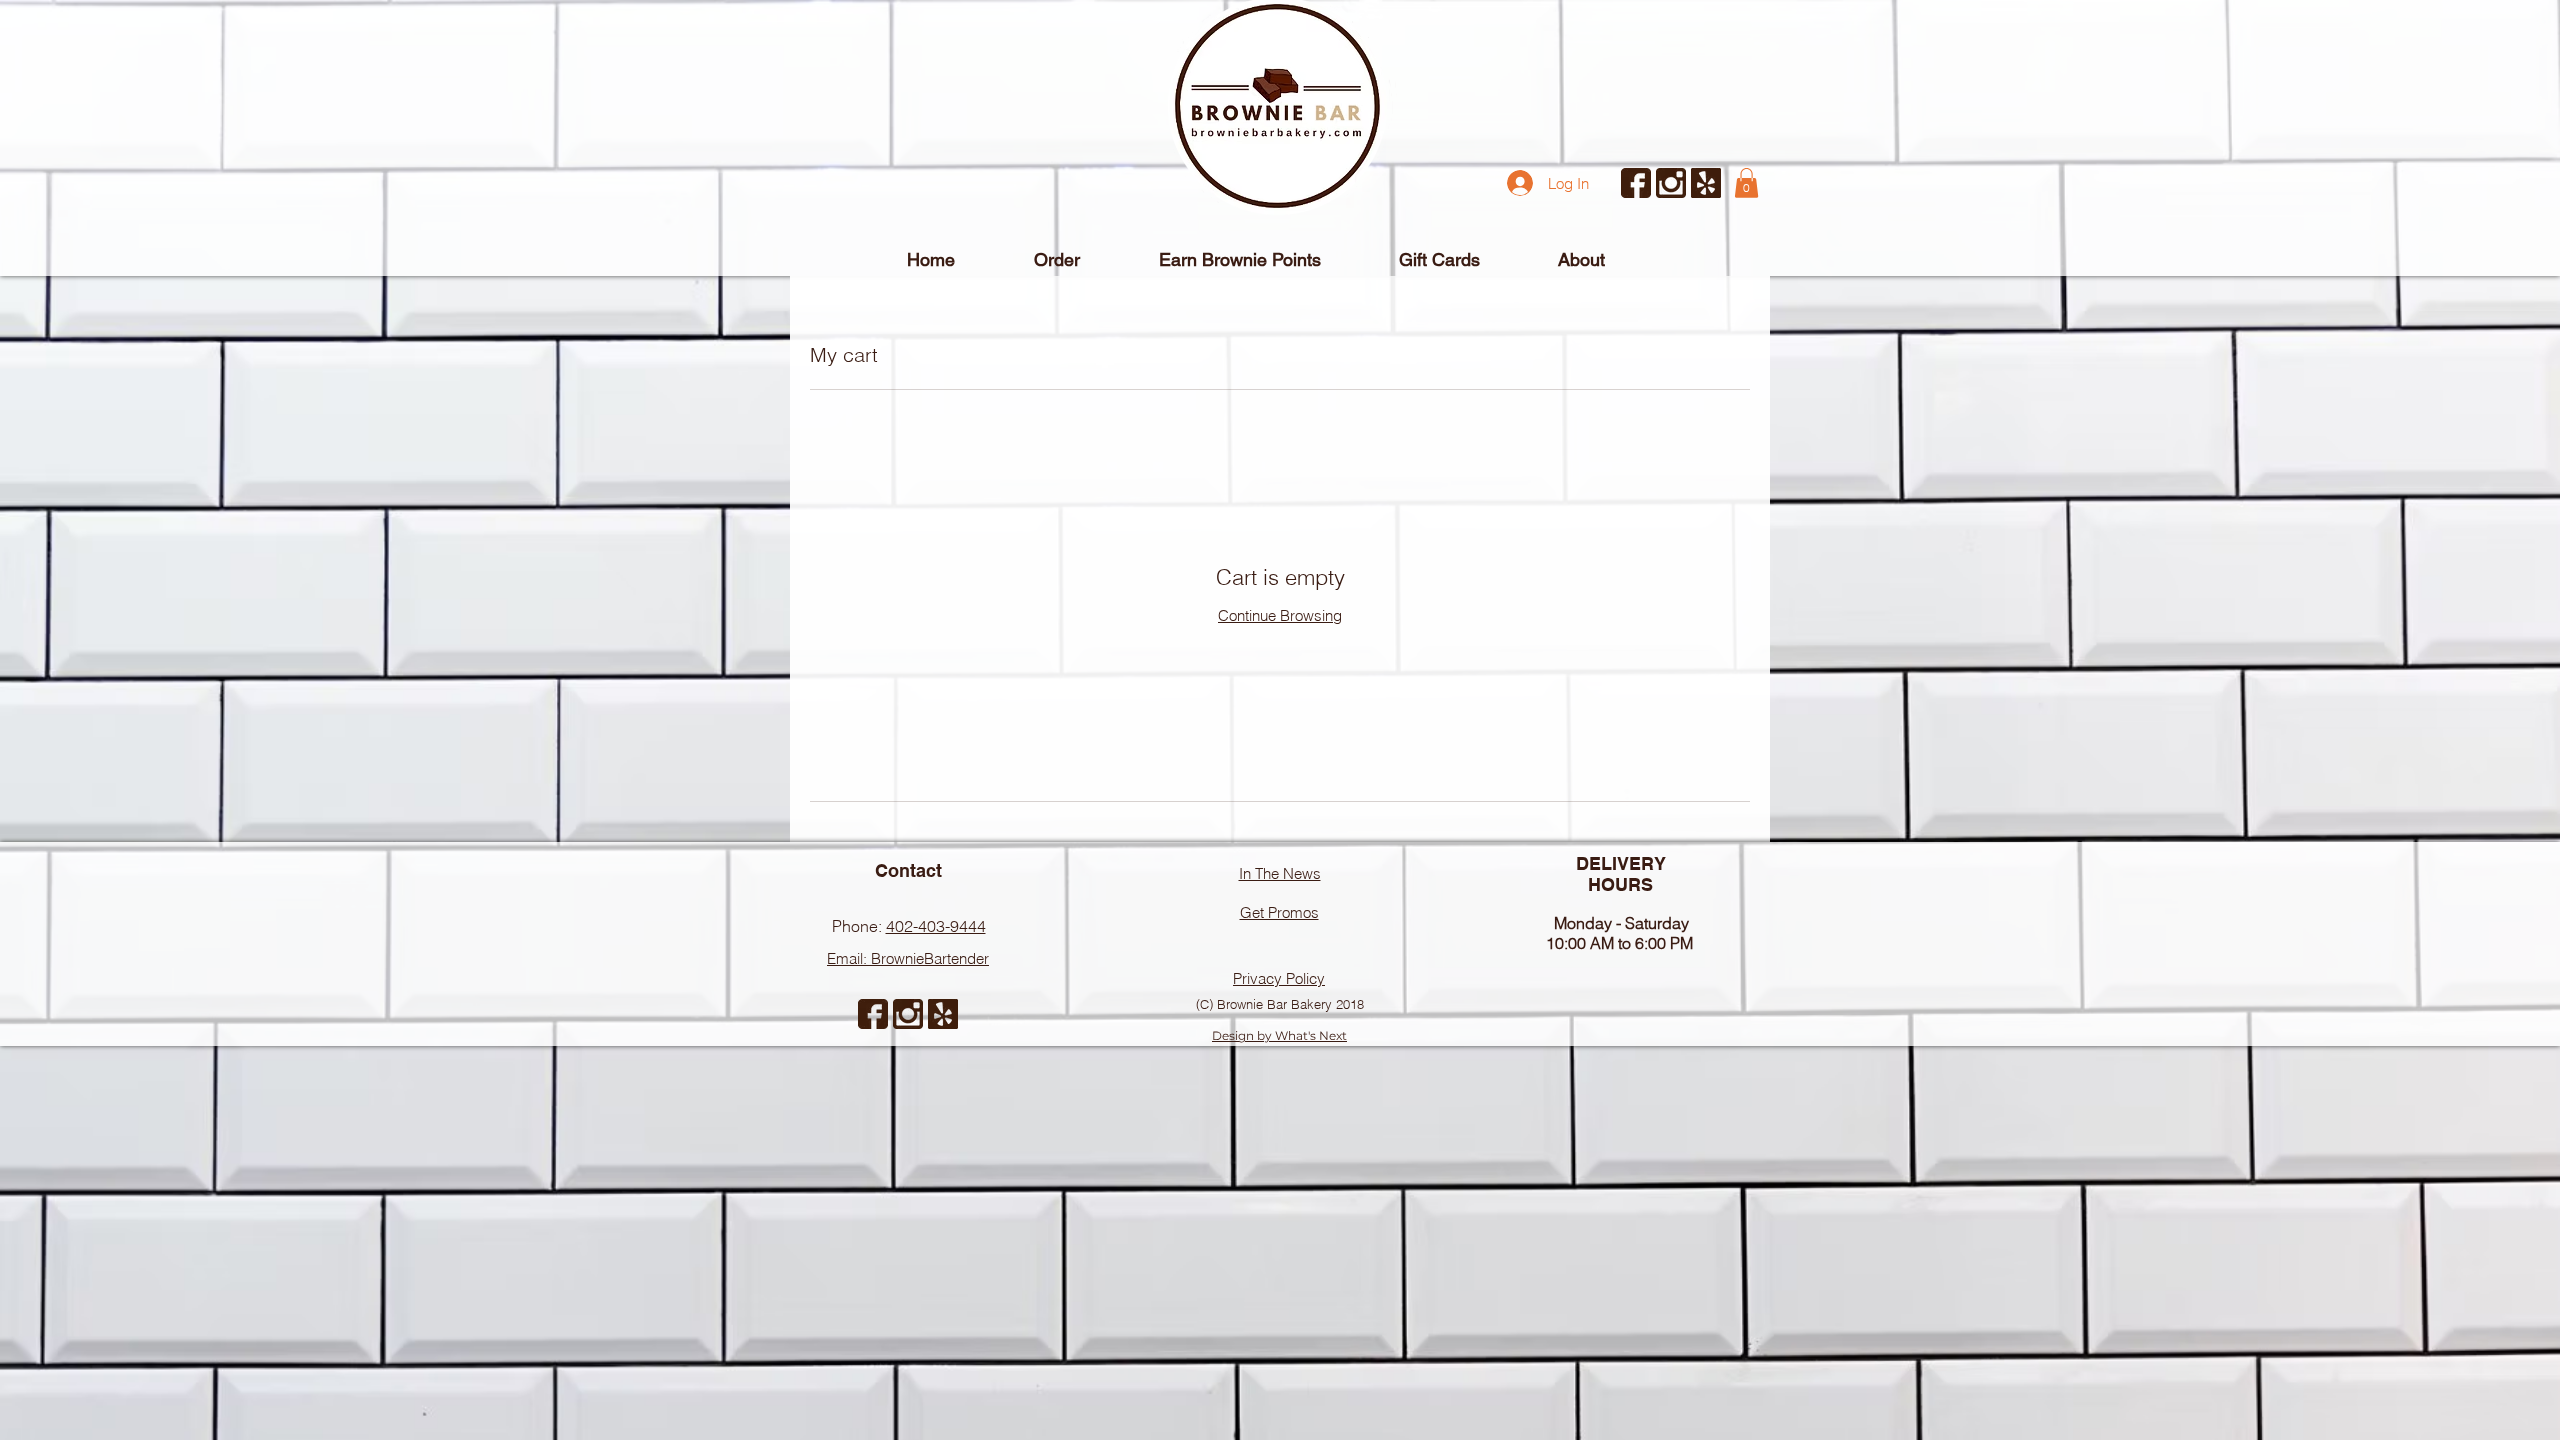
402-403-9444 (936, 926)
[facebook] (1636, 183)
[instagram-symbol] (1671, 183)
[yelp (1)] (1706, 183)
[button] (1746, 183)
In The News (1280, 873)
